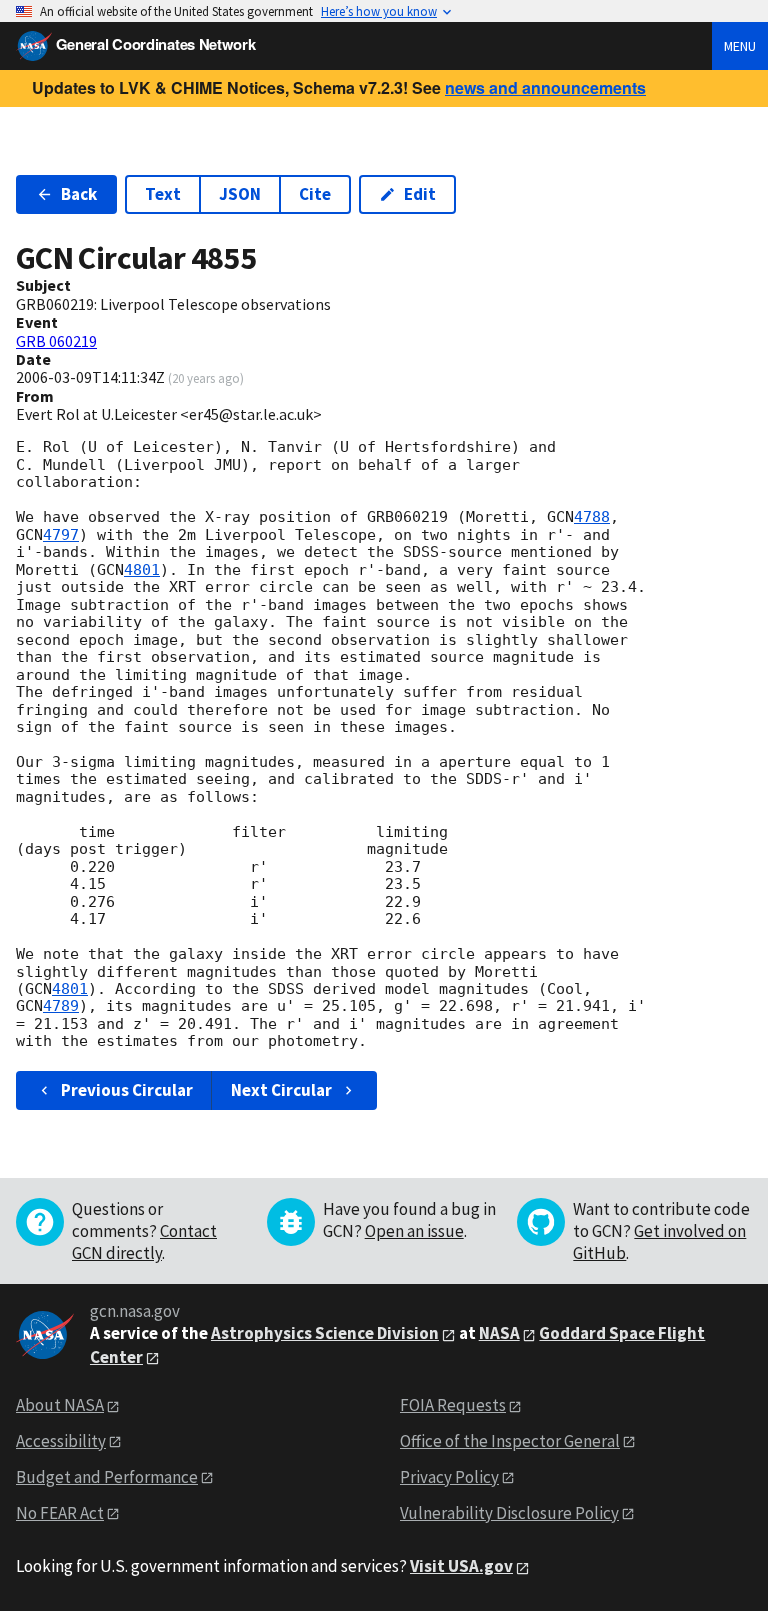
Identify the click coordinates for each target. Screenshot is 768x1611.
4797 (61, 535)
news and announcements (545, 87)
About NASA (60, 1405)
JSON (240, 194)
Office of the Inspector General (510, 1441)
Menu (740, 46)
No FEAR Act (60, 1513)
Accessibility (61, 1441)
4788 (592, 517)
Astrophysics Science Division (325, 1333)
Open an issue (414, 1231)
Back (79, 194)
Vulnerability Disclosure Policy (509, 1513)
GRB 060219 (56, 341)
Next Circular (281, 1090)
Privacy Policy (449, 1477)
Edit (420, 194)
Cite (315, 194)
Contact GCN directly (144, 1242)
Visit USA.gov (461, 1566)
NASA (499, 1333)
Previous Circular (127, 1090)
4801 (142, 570)
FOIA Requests (453, 1405)
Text (163, 194)
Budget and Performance (107, 1477)
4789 (61, 1006)
